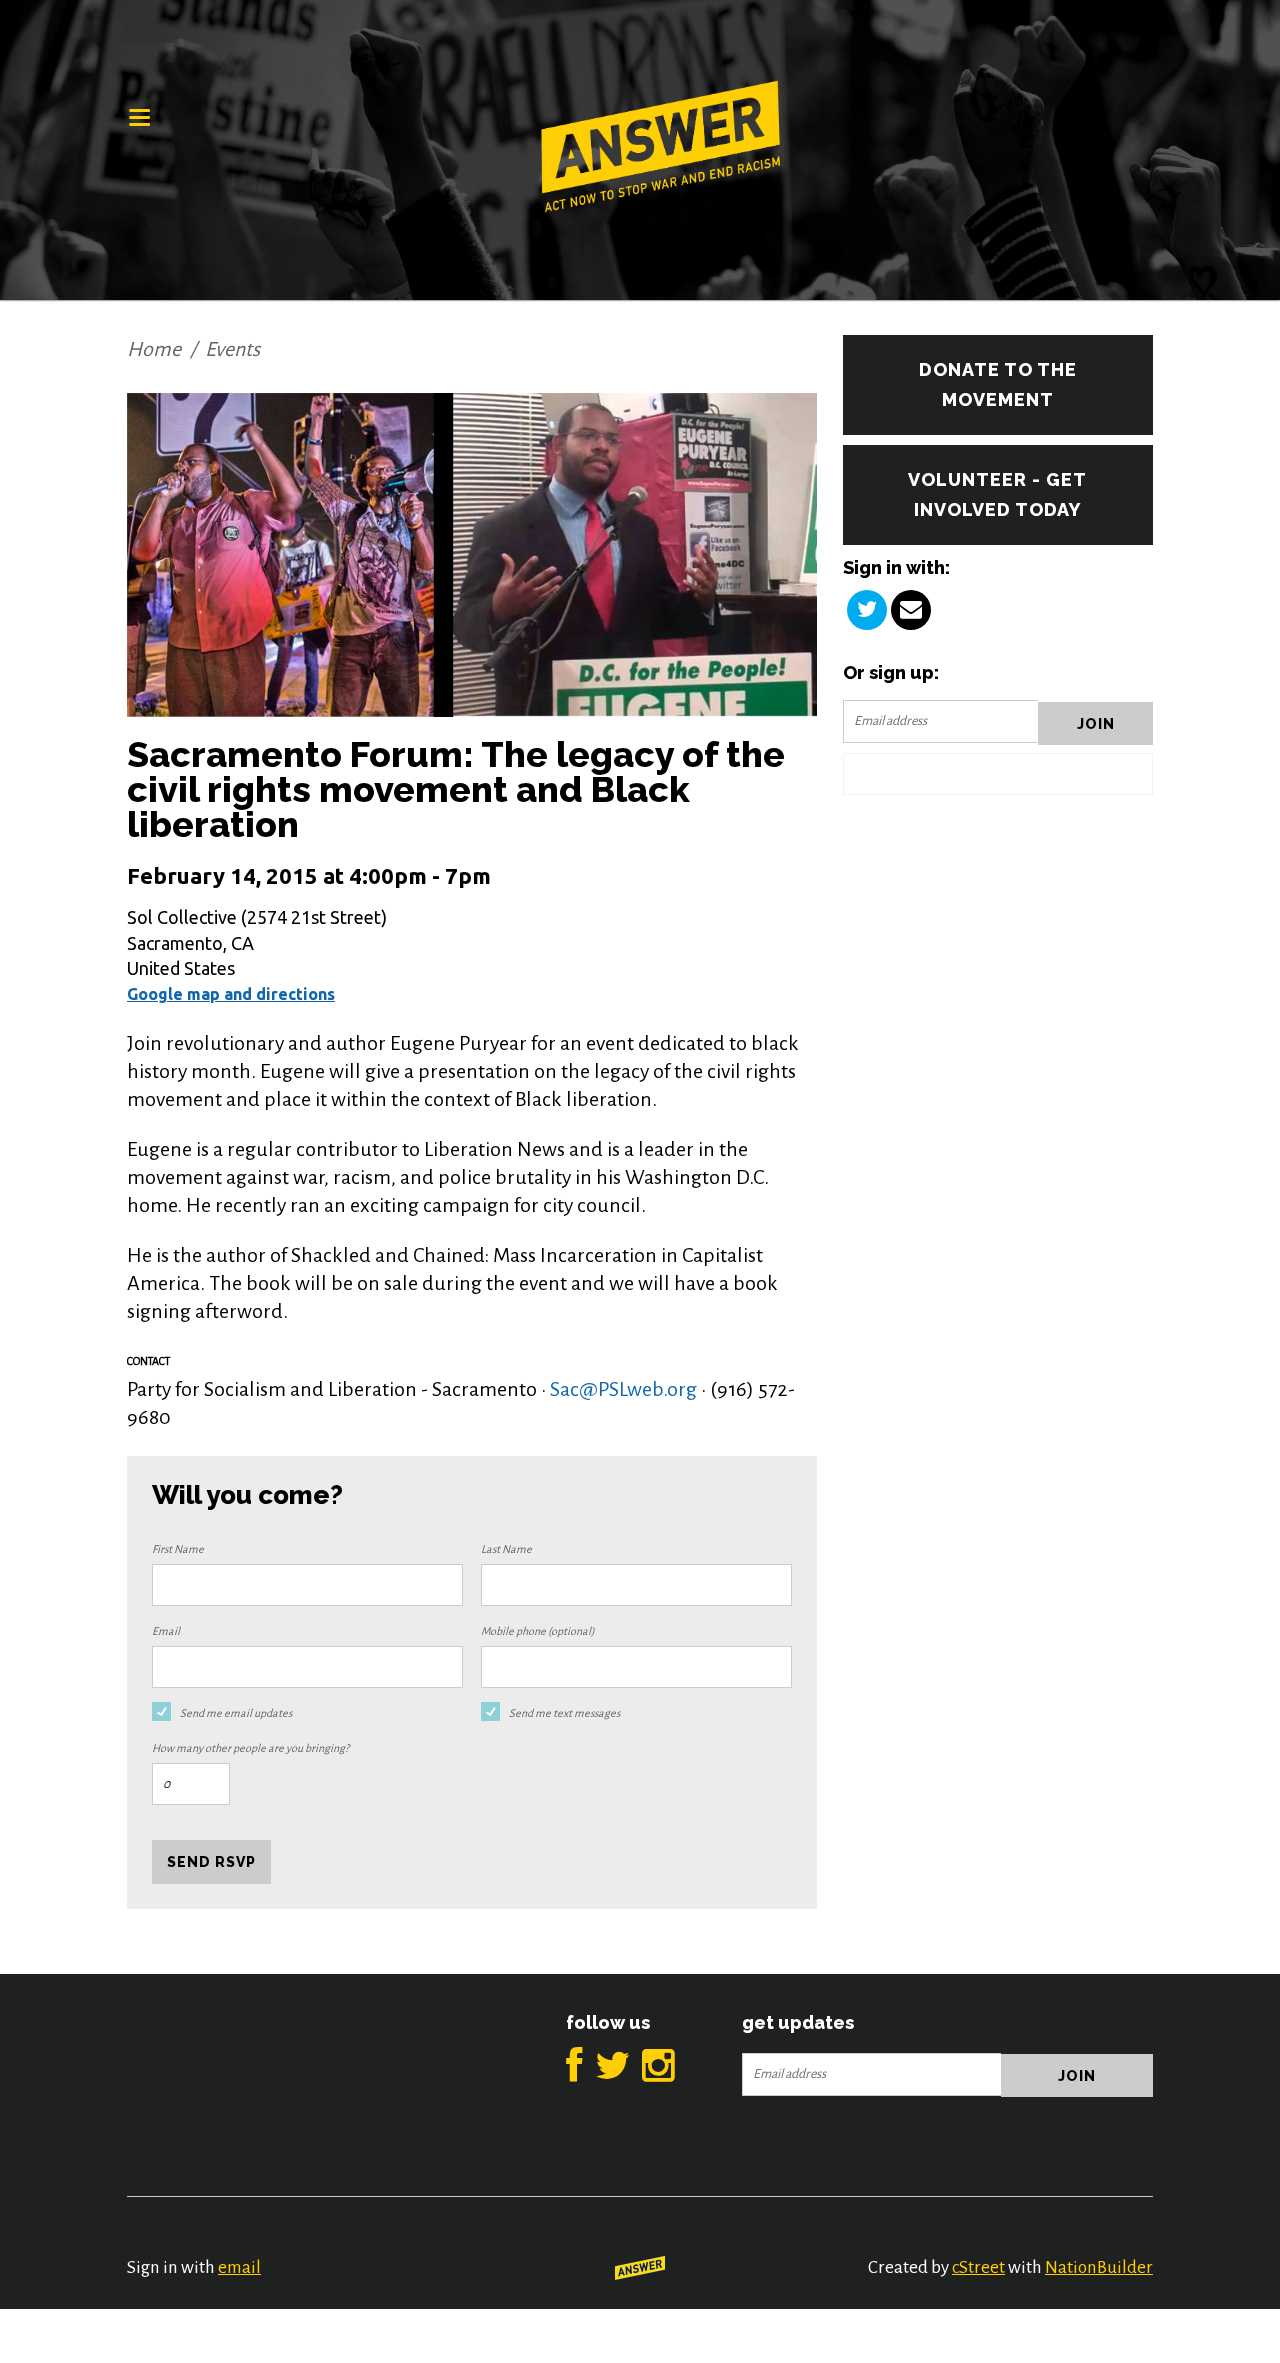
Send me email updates (236, 1713)
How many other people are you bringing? (250, 1748)
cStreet (978, 2267)
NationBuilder (1099, 2267)
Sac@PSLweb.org (623, 1389)
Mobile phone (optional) (538, 1631)
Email (166, 1631)
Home (154, 349)
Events (232, 349)
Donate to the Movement (998, 384)
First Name (178, 1549)
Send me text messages (564, 1713)
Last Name (506, 1549)
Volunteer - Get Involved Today (997, 494)
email (239, 2267)
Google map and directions (231, 994)
